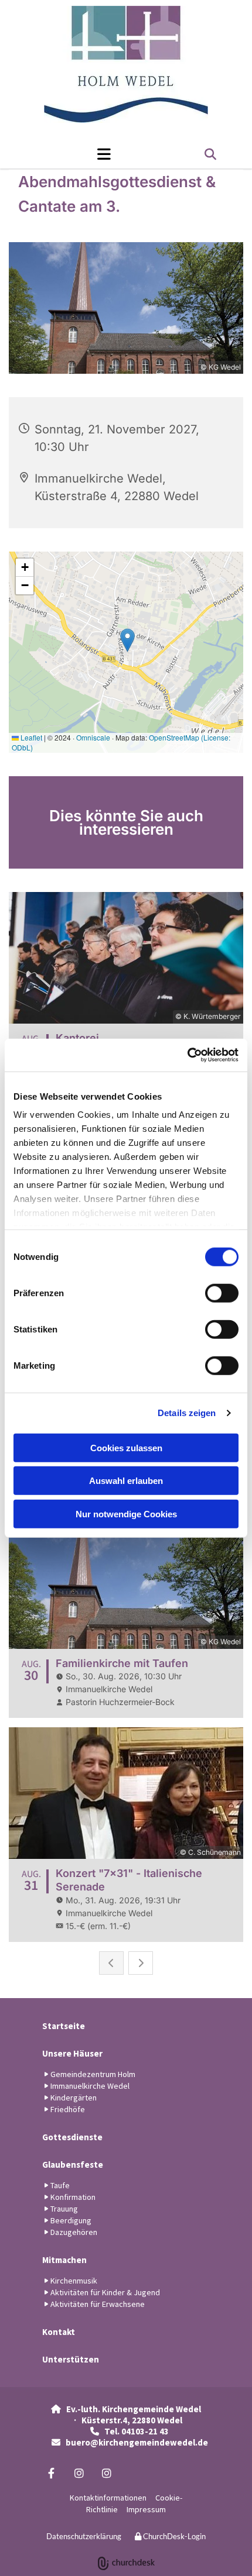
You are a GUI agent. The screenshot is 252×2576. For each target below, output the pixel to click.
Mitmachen (64, 2260)
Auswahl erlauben (126, 1481)
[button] (72, 154)
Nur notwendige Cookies (126, 1513)
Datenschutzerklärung (84, 2536)
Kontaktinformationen (108, 2498)
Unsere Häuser (72, 2053)
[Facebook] (51, 2473)
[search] (210, 154)
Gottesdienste (72, 2137)
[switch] (222, 1293)
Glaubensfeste (73, 2165)
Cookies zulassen (126, 1447)
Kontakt (59, 2332)
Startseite (64, 2026)
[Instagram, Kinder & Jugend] (79, 2473)
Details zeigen (187, 1413)
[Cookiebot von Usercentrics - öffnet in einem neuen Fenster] (187, 1055)
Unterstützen (71, 2359)
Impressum (146, 2509)
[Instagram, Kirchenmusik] (106, 2473)
